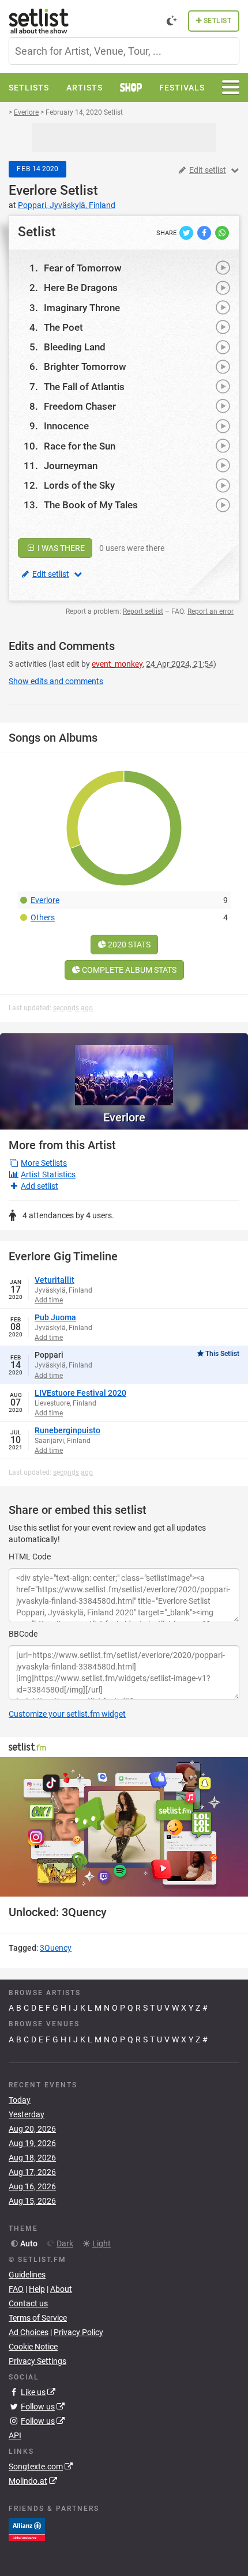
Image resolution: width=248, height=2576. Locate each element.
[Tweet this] (187, 232)
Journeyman (71, 466)
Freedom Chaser (80, 406)
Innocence (66, 426)
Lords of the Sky (79, 485)
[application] (124, 1827)
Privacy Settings (37, 2361)
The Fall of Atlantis (84, 387)
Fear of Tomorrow (83, 268)
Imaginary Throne (82, 308)
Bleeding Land (75, 347)
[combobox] (124, 51)
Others (43, 917)
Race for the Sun (80, 446)
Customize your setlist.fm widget (67, 1714)
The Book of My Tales (91, 505)
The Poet (63, 327)
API (15, 2435)
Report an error (211, 611)
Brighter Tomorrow (85, 367)
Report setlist (143, 611)
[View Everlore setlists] (124, 1069)
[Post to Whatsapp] (222, 232)
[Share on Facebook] (205, 232)
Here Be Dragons (81, 288)
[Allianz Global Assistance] (27, 2529)
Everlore (33, 190)
